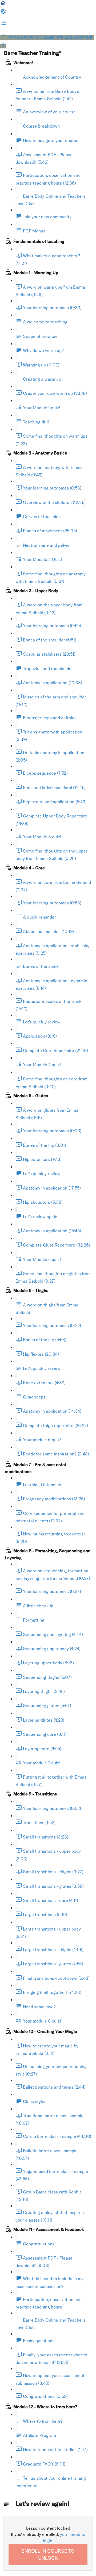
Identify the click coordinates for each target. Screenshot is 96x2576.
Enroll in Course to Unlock (48, 2554)
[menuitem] (3, 13)
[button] (3, 5)
